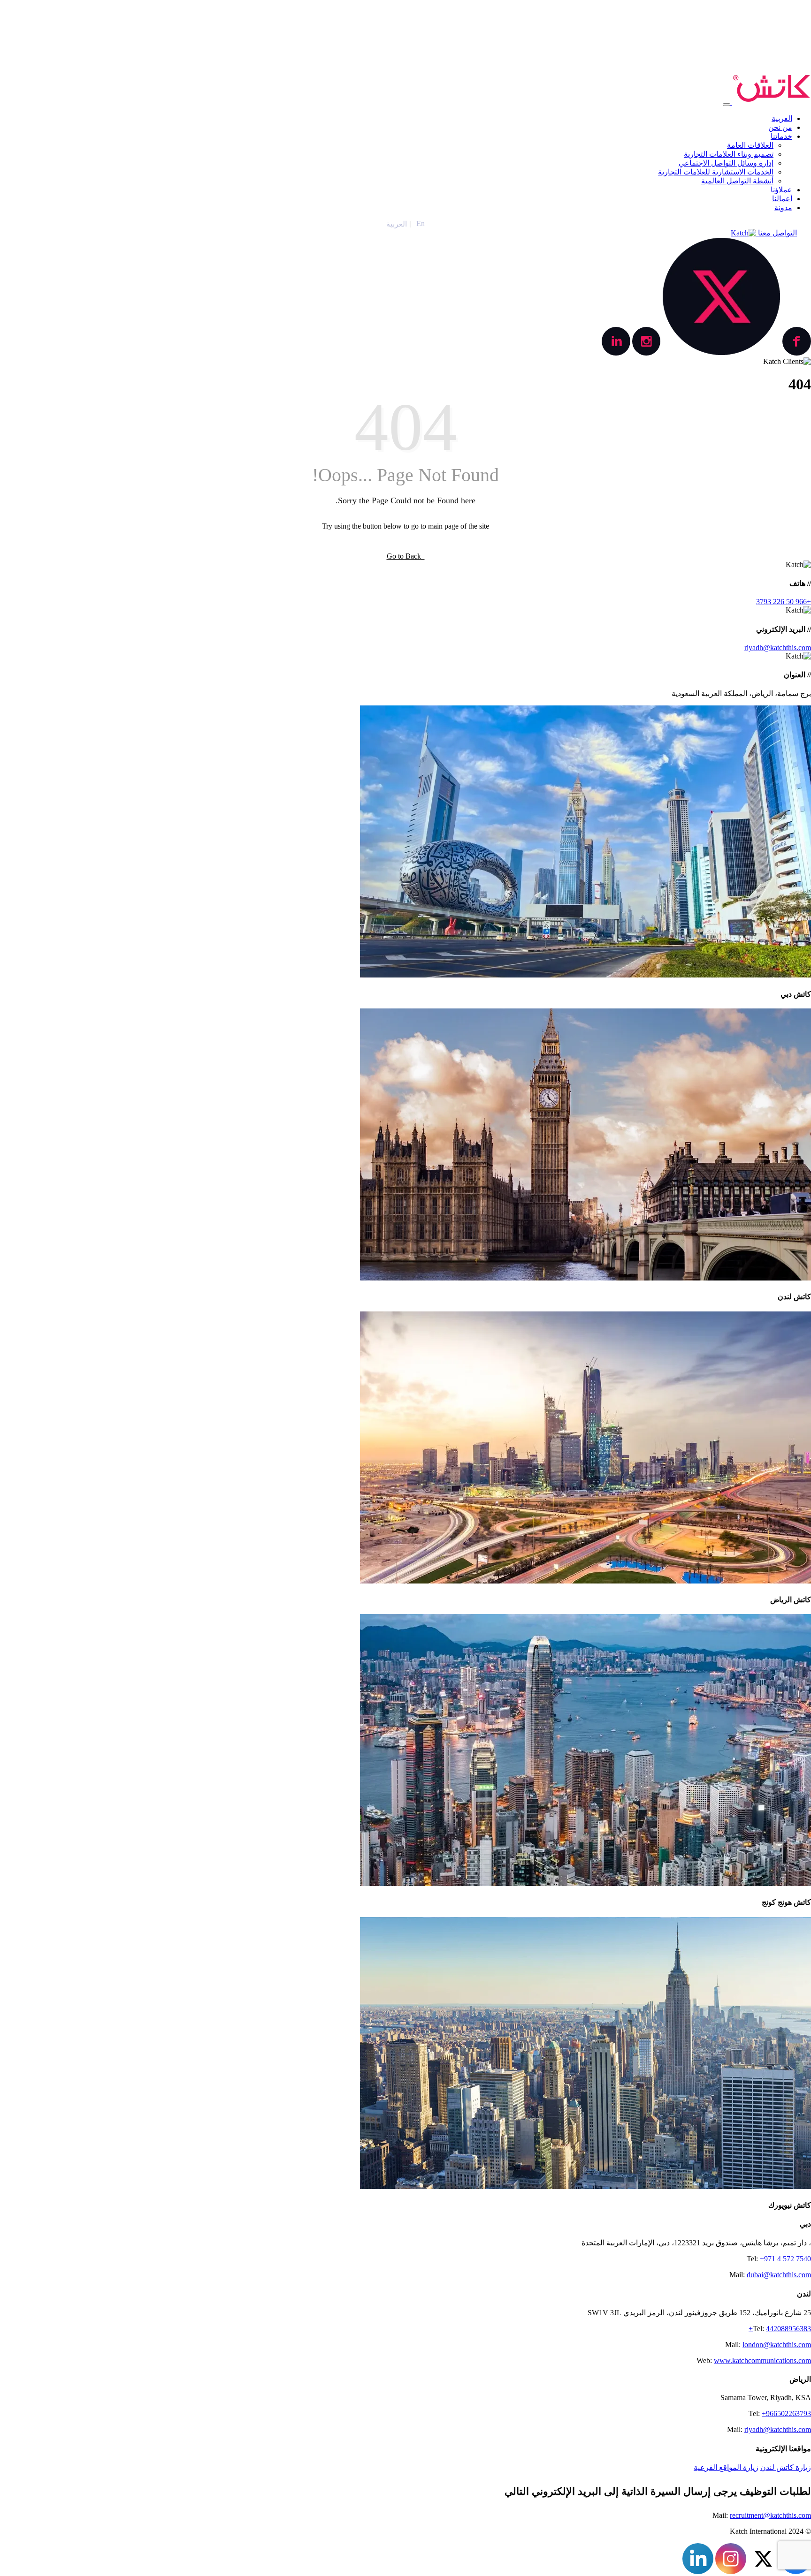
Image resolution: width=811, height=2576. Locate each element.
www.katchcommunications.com (762, 2360)
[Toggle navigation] (727, 105)
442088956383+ (780, 2329)
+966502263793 (786, 2413)
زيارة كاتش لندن (786, 2467)
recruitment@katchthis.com (770, 2515)
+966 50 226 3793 (784, 602)
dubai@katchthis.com (779, 2275)
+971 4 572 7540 (785, 2259)
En (421, 224)
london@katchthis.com (777, 2345)
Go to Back (406, 556)
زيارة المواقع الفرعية (726, 2467)
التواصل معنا (777, 233)
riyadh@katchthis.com (778, 648)
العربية (397, 224)
